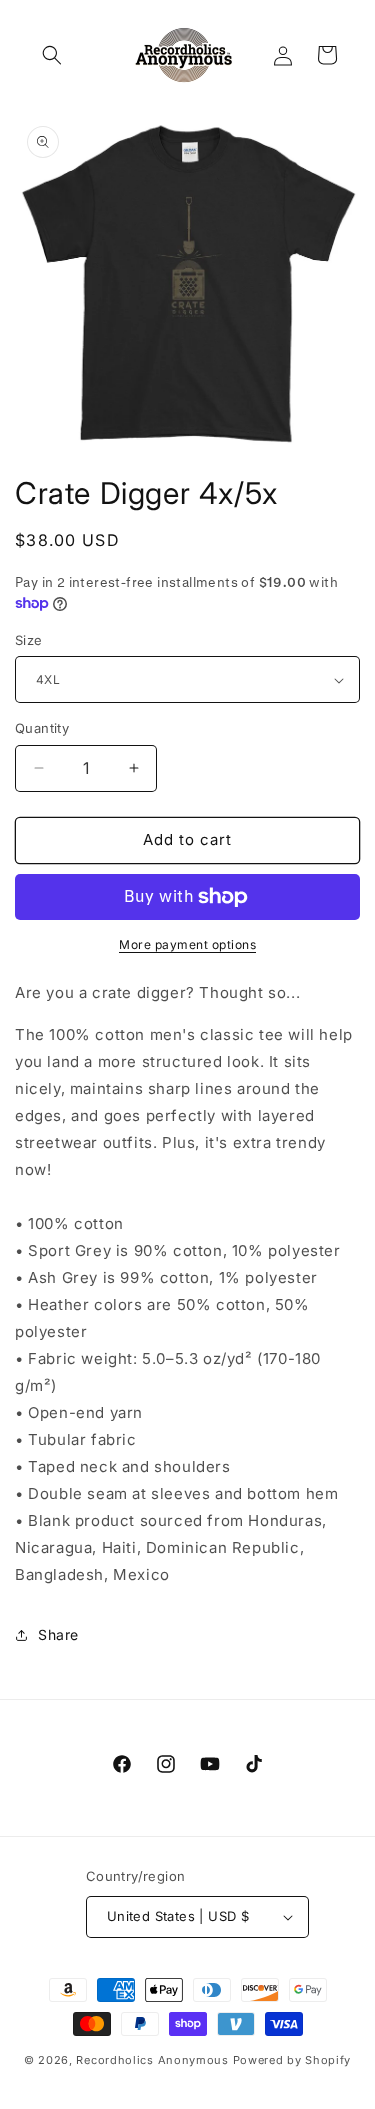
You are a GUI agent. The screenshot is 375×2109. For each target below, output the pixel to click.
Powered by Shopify (292, 2060)
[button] (52, 55)
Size (29, 640)
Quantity (42, 728)
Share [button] (58, 1634)
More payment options (187, 944)
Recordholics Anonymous (152, 2060)
